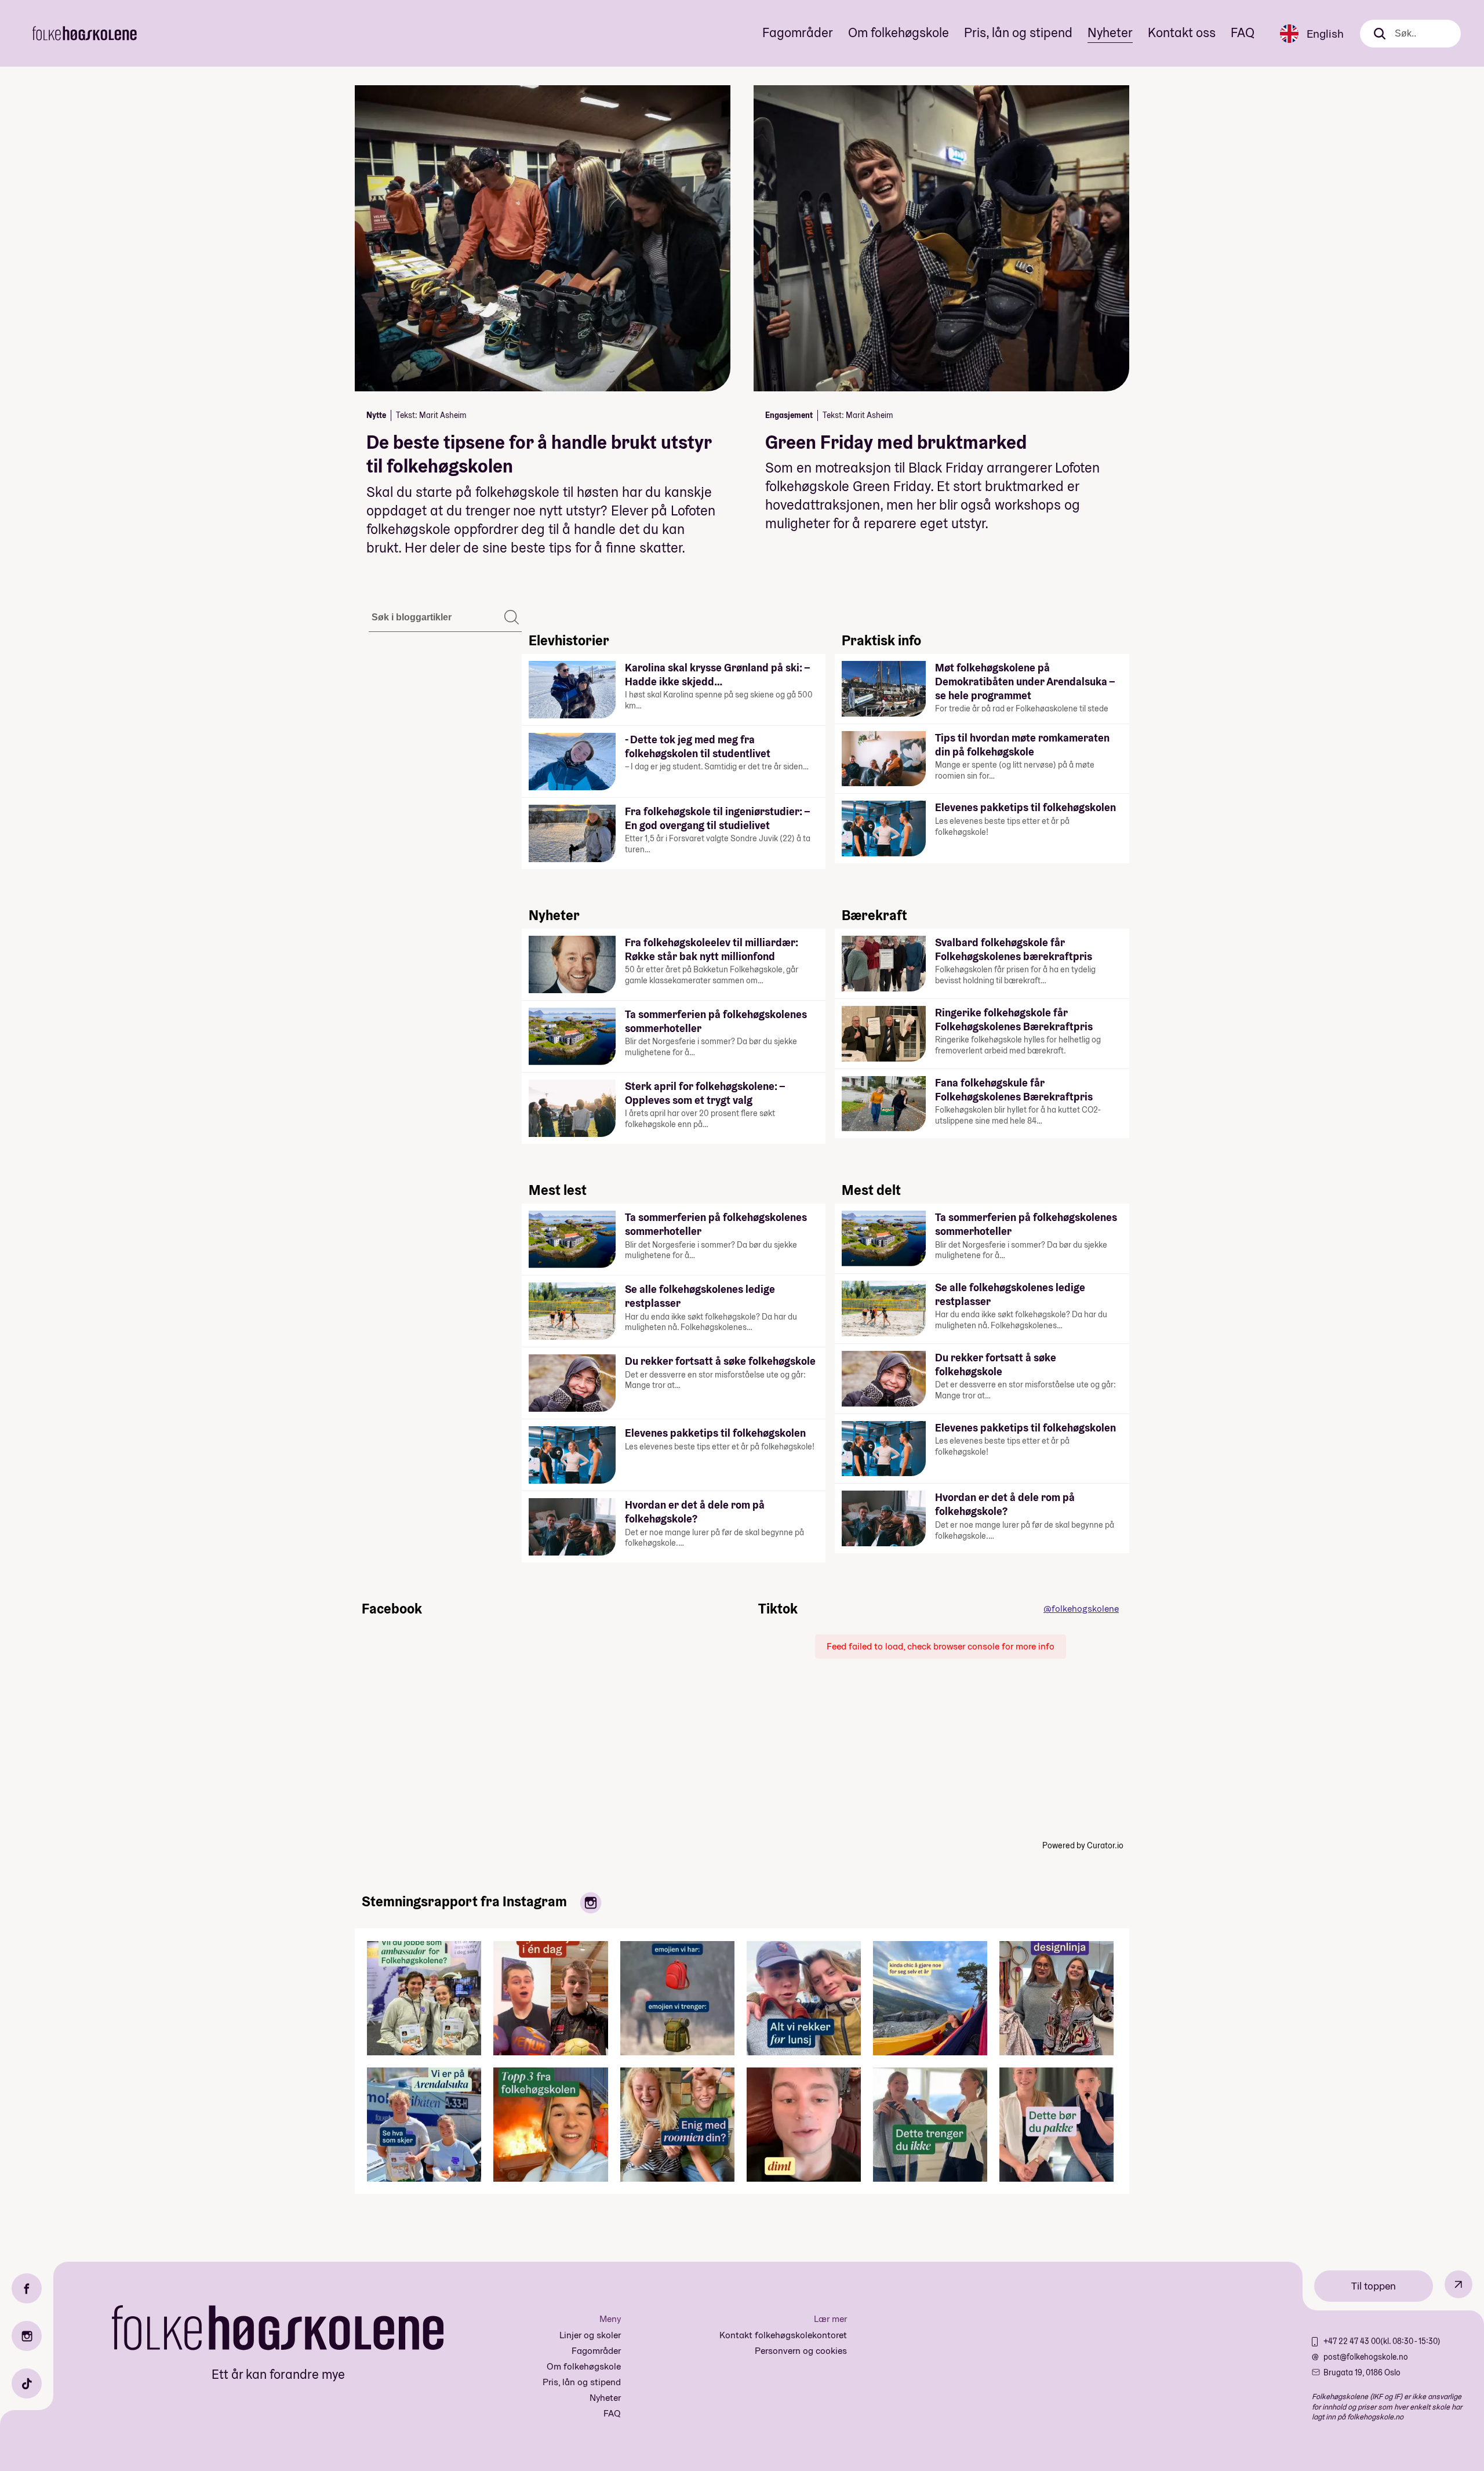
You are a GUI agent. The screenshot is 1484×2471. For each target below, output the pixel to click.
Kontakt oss (1182, 32)
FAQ (1243, 32)
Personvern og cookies (801, 2351)
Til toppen (1374, 2286)
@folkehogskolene (1081, 1609)
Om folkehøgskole (899, 32)
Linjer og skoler (590, 2335)
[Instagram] (27, 2336)
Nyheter (1110, 32)
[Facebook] (27, 2288)
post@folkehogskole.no (1366, 2357)
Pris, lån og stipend (1018, 32)
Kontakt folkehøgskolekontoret (783, 2335)
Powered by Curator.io (1083, 1845)
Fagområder (798, 32)
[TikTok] (27, 2383)
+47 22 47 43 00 (1352, 2341)
